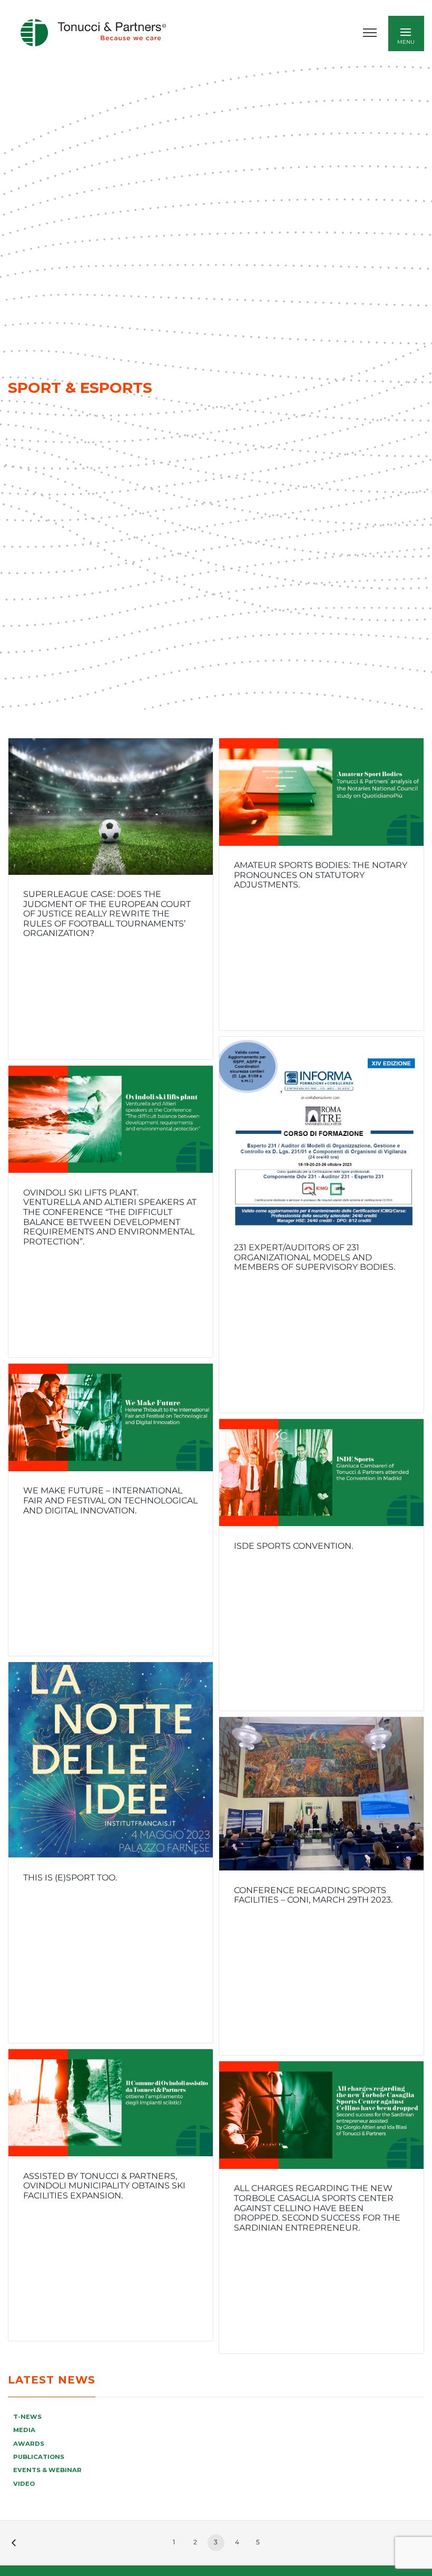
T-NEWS (27, 2417)
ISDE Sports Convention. (293, 1546)
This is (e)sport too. (70, 1878)
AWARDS (29, 2444)
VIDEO (24, 2484)
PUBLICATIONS (39, 2457)
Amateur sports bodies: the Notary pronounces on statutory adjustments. (321, 875)
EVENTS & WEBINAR (47, 2470)
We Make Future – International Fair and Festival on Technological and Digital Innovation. (110, 1500)
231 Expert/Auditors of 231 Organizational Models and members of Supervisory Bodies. (315, 1257)
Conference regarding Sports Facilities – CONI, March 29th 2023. (313, 1895)
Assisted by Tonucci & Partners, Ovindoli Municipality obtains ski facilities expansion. (104, 2186)
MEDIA (24, 2430)
